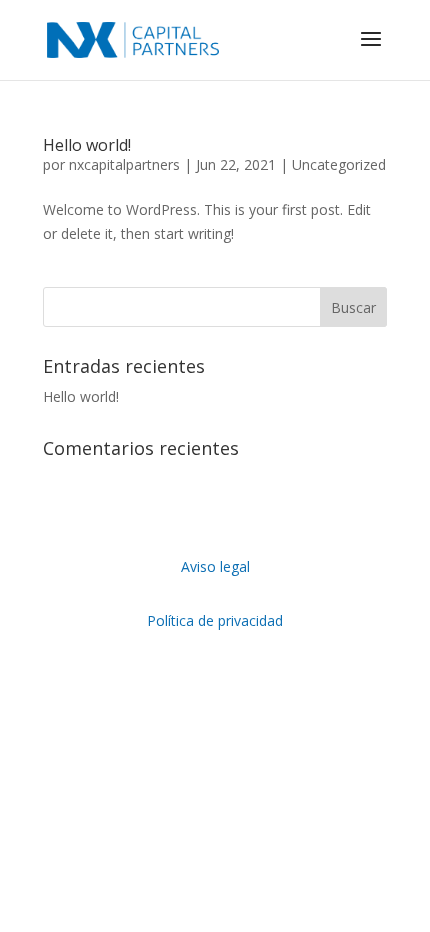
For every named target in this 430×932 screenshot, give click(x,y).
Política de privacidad (215, 620)
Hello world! (87, 145)
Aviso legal (215, 566)
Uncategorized (339, 164)
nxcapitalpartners (124, 164)
